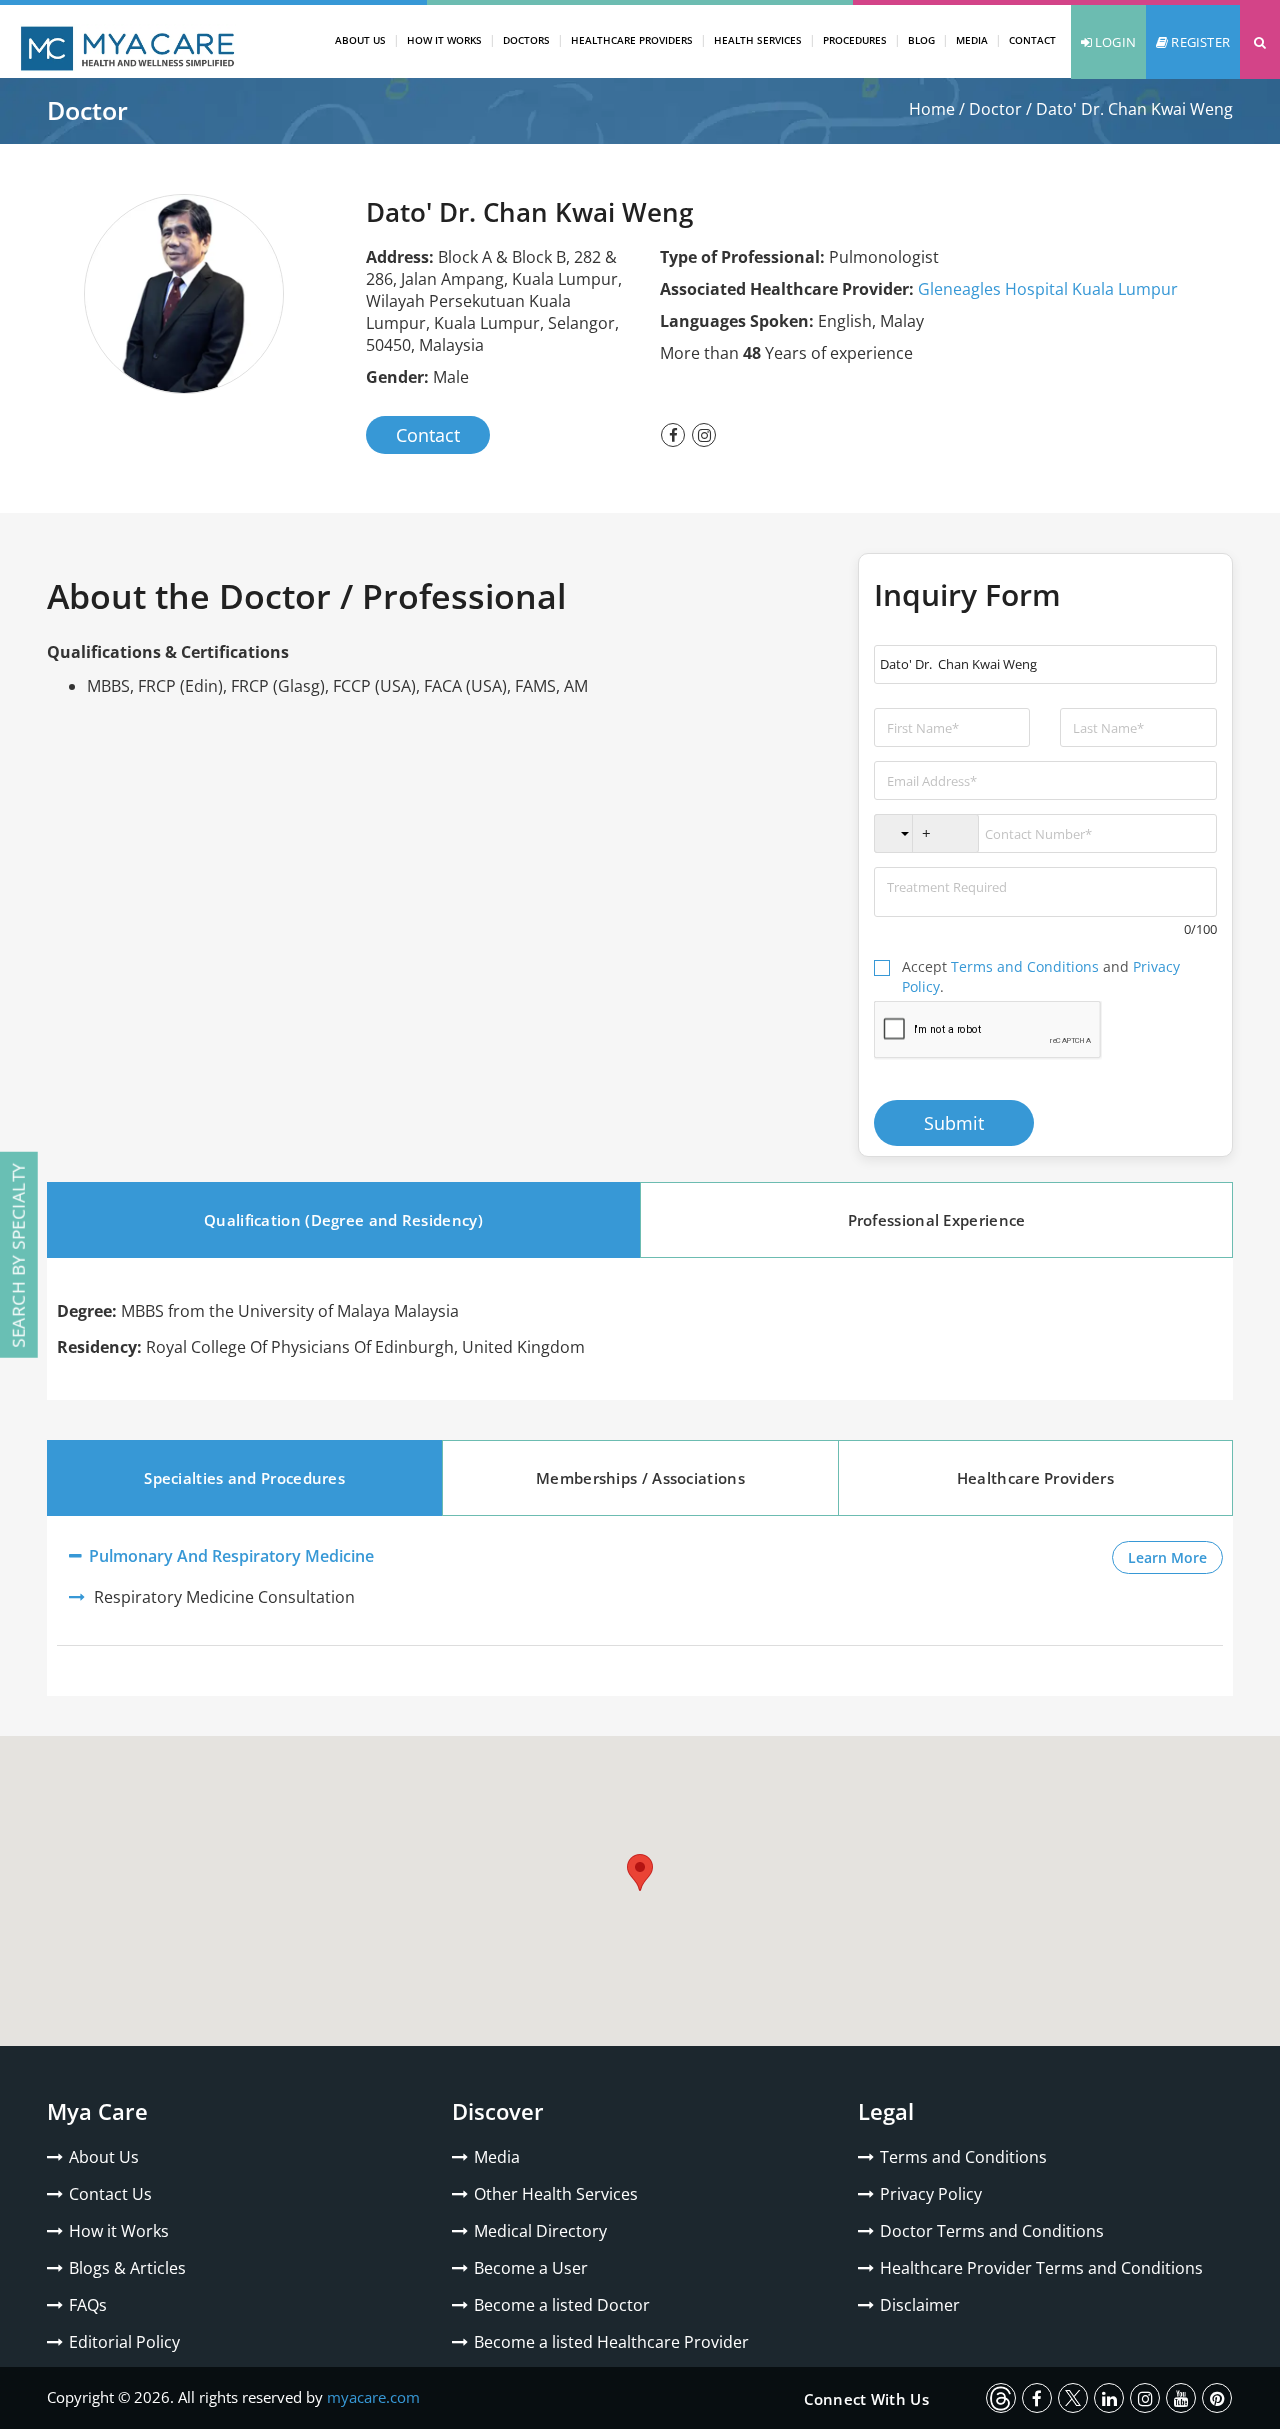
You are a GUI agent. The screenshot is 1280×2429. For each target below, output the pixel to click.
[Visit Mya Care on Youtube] (1181, 2398)
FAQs (88, 2305)
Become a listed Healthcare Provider (611, 2342)
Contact (1032, 40)
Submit (954, 1123)
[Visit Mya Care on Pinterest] (1217, 2398)
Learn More (1175, 1557)
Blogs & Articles (127, 2268)
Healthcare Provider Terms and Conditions (1041, 2268)
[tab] (343, 1220)
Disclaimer (920, 2305)
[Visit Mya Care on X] (1073, 2398)
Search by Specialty (18, 1255)
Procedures (855, 40)
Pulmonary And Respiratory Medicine (229, 1556)
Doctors (526, 40)
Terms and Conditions (1025, 966)
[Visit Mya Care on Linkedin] (1109, 2398)
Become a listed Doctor (562, 2305)
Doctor (995, 109)
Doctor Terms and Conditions (992, 2231)
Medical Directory (540, 2231)
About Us (360, 40)
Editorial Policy (124, 2342)
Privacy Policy (931, 2194)
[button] (1260, 42)
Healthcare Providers (632, 40)
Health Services (758, 40)
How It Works (444, 40)
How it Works (119, 2231)
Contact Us (110, 2194)
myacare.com (373, 2397)
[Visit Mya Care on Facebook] (1037, 2398)
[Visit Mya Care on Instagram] (1145, 2398)
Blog (921, 40)
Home (932, 109)
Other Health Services (556, 2194)
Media (972, 40)
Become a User (531, 2268)
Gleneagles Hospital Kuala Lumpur (1048, 289)
